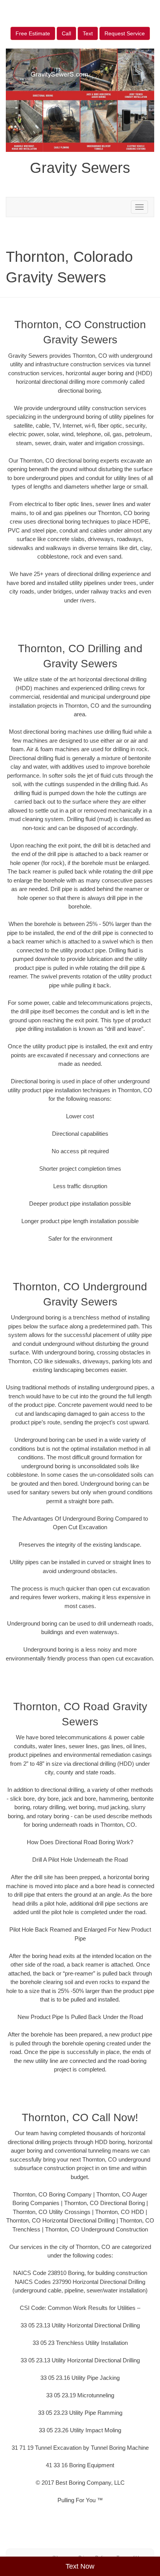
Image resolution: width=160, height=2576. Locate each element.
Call (66, 33)
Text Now (80, 2566)
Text (88, 33)
